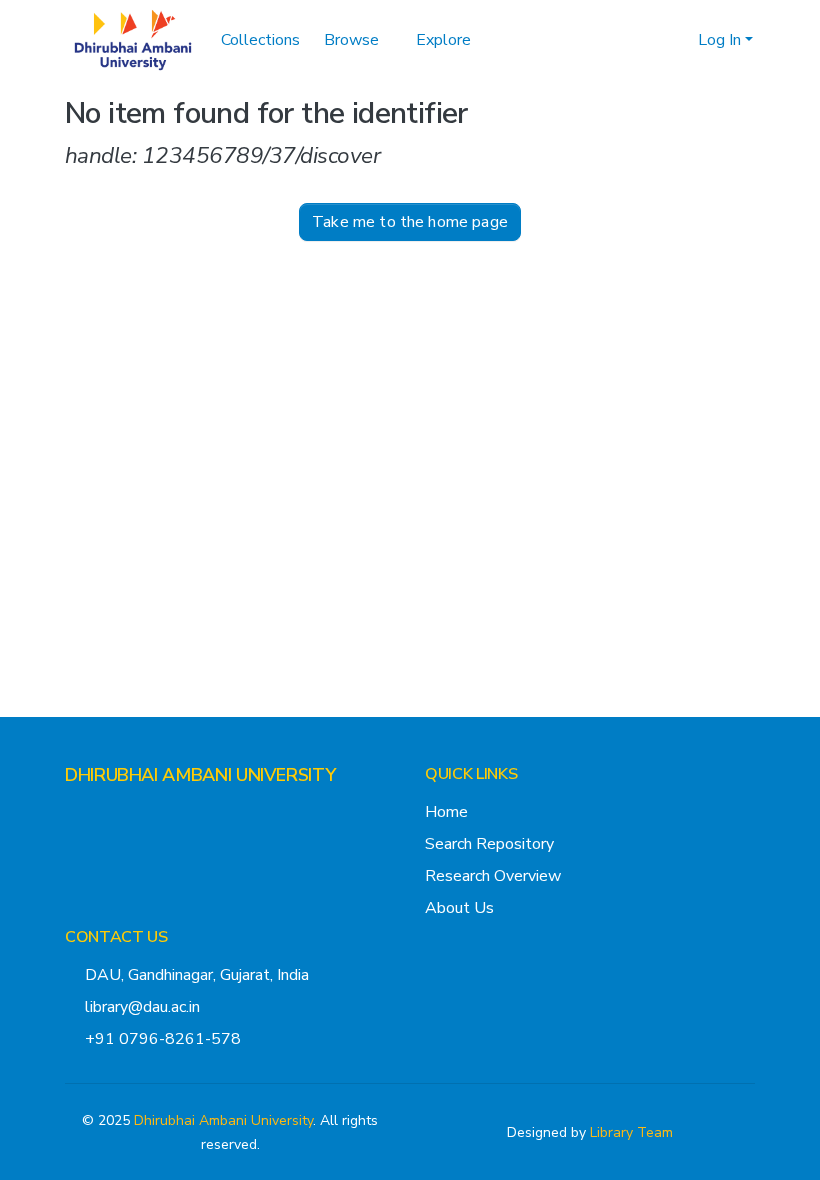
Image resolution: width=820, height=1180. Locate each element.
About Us (459, 908)
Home (446, 812)
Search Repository (489, 844)
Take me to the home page (410, 310)
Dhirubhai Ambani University (223, 1120)
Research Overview (493, 876)
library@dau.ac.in (142, 1007)
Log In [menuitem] (719, 40)
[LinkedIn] (137, 814)
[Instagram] (105, 814)
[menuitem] (679, 40)
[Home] (133, 40)
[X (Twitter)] (73, 814)
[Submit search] (650, 40)
